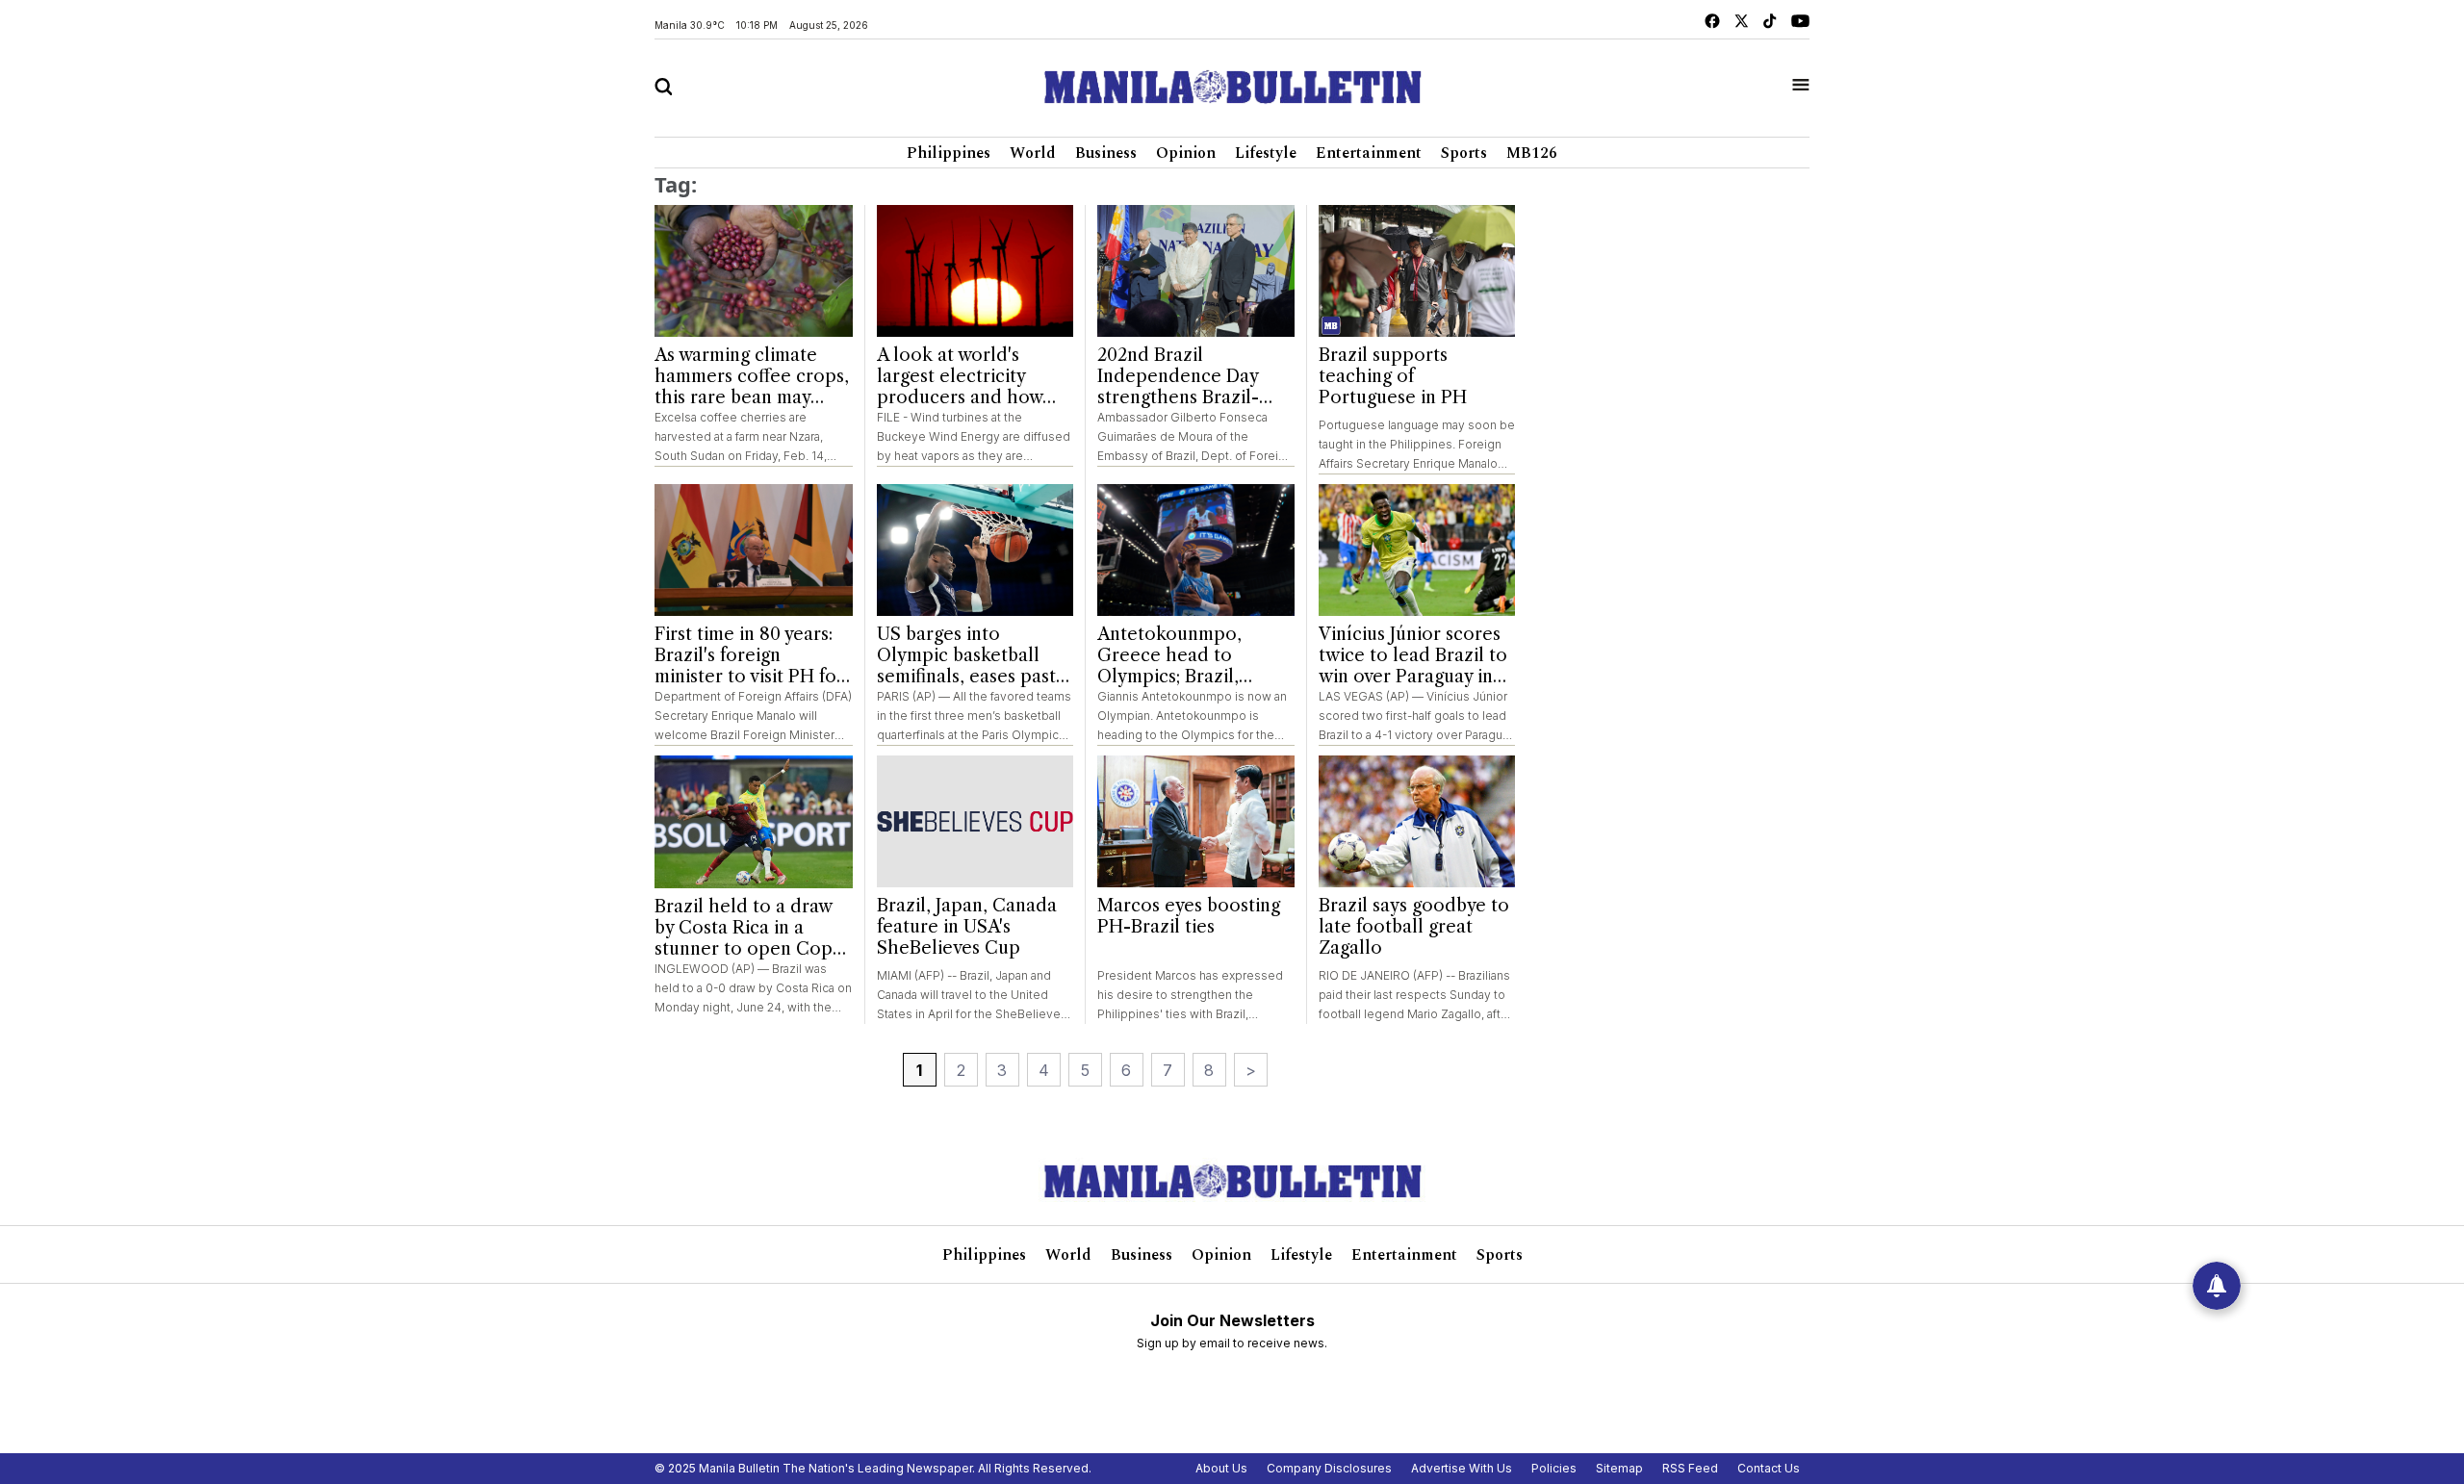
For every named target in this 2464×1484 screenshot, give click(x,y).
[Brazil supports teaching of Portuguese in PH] (1417, 271)
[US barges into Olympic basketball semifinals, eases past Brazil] (975, 550)
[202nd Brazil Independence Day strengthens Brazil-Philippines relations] (1196, 271)
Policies (1554, 1468)
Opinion (1186, 153)
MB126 (1532, 153)
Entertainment (1369, 153)
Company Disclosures (1329, 1468)
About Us (1221, 1468)
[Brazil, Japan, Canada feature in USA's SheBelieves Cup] (975, 821)
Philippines (949, 153)
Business (1106, 153)
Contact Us (1769, 1468)
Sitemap (1619, 1468)
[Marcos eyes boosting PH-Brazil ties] (1196, 821)
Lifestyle (1266, 153)
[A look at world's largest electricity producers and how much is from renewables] (975, 271)
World (1033, 153)
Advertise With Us (1462, 1468)
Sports (1464, 153)
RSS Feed (1690, 1468)
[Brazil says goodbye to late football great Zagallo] (1417, 821)
